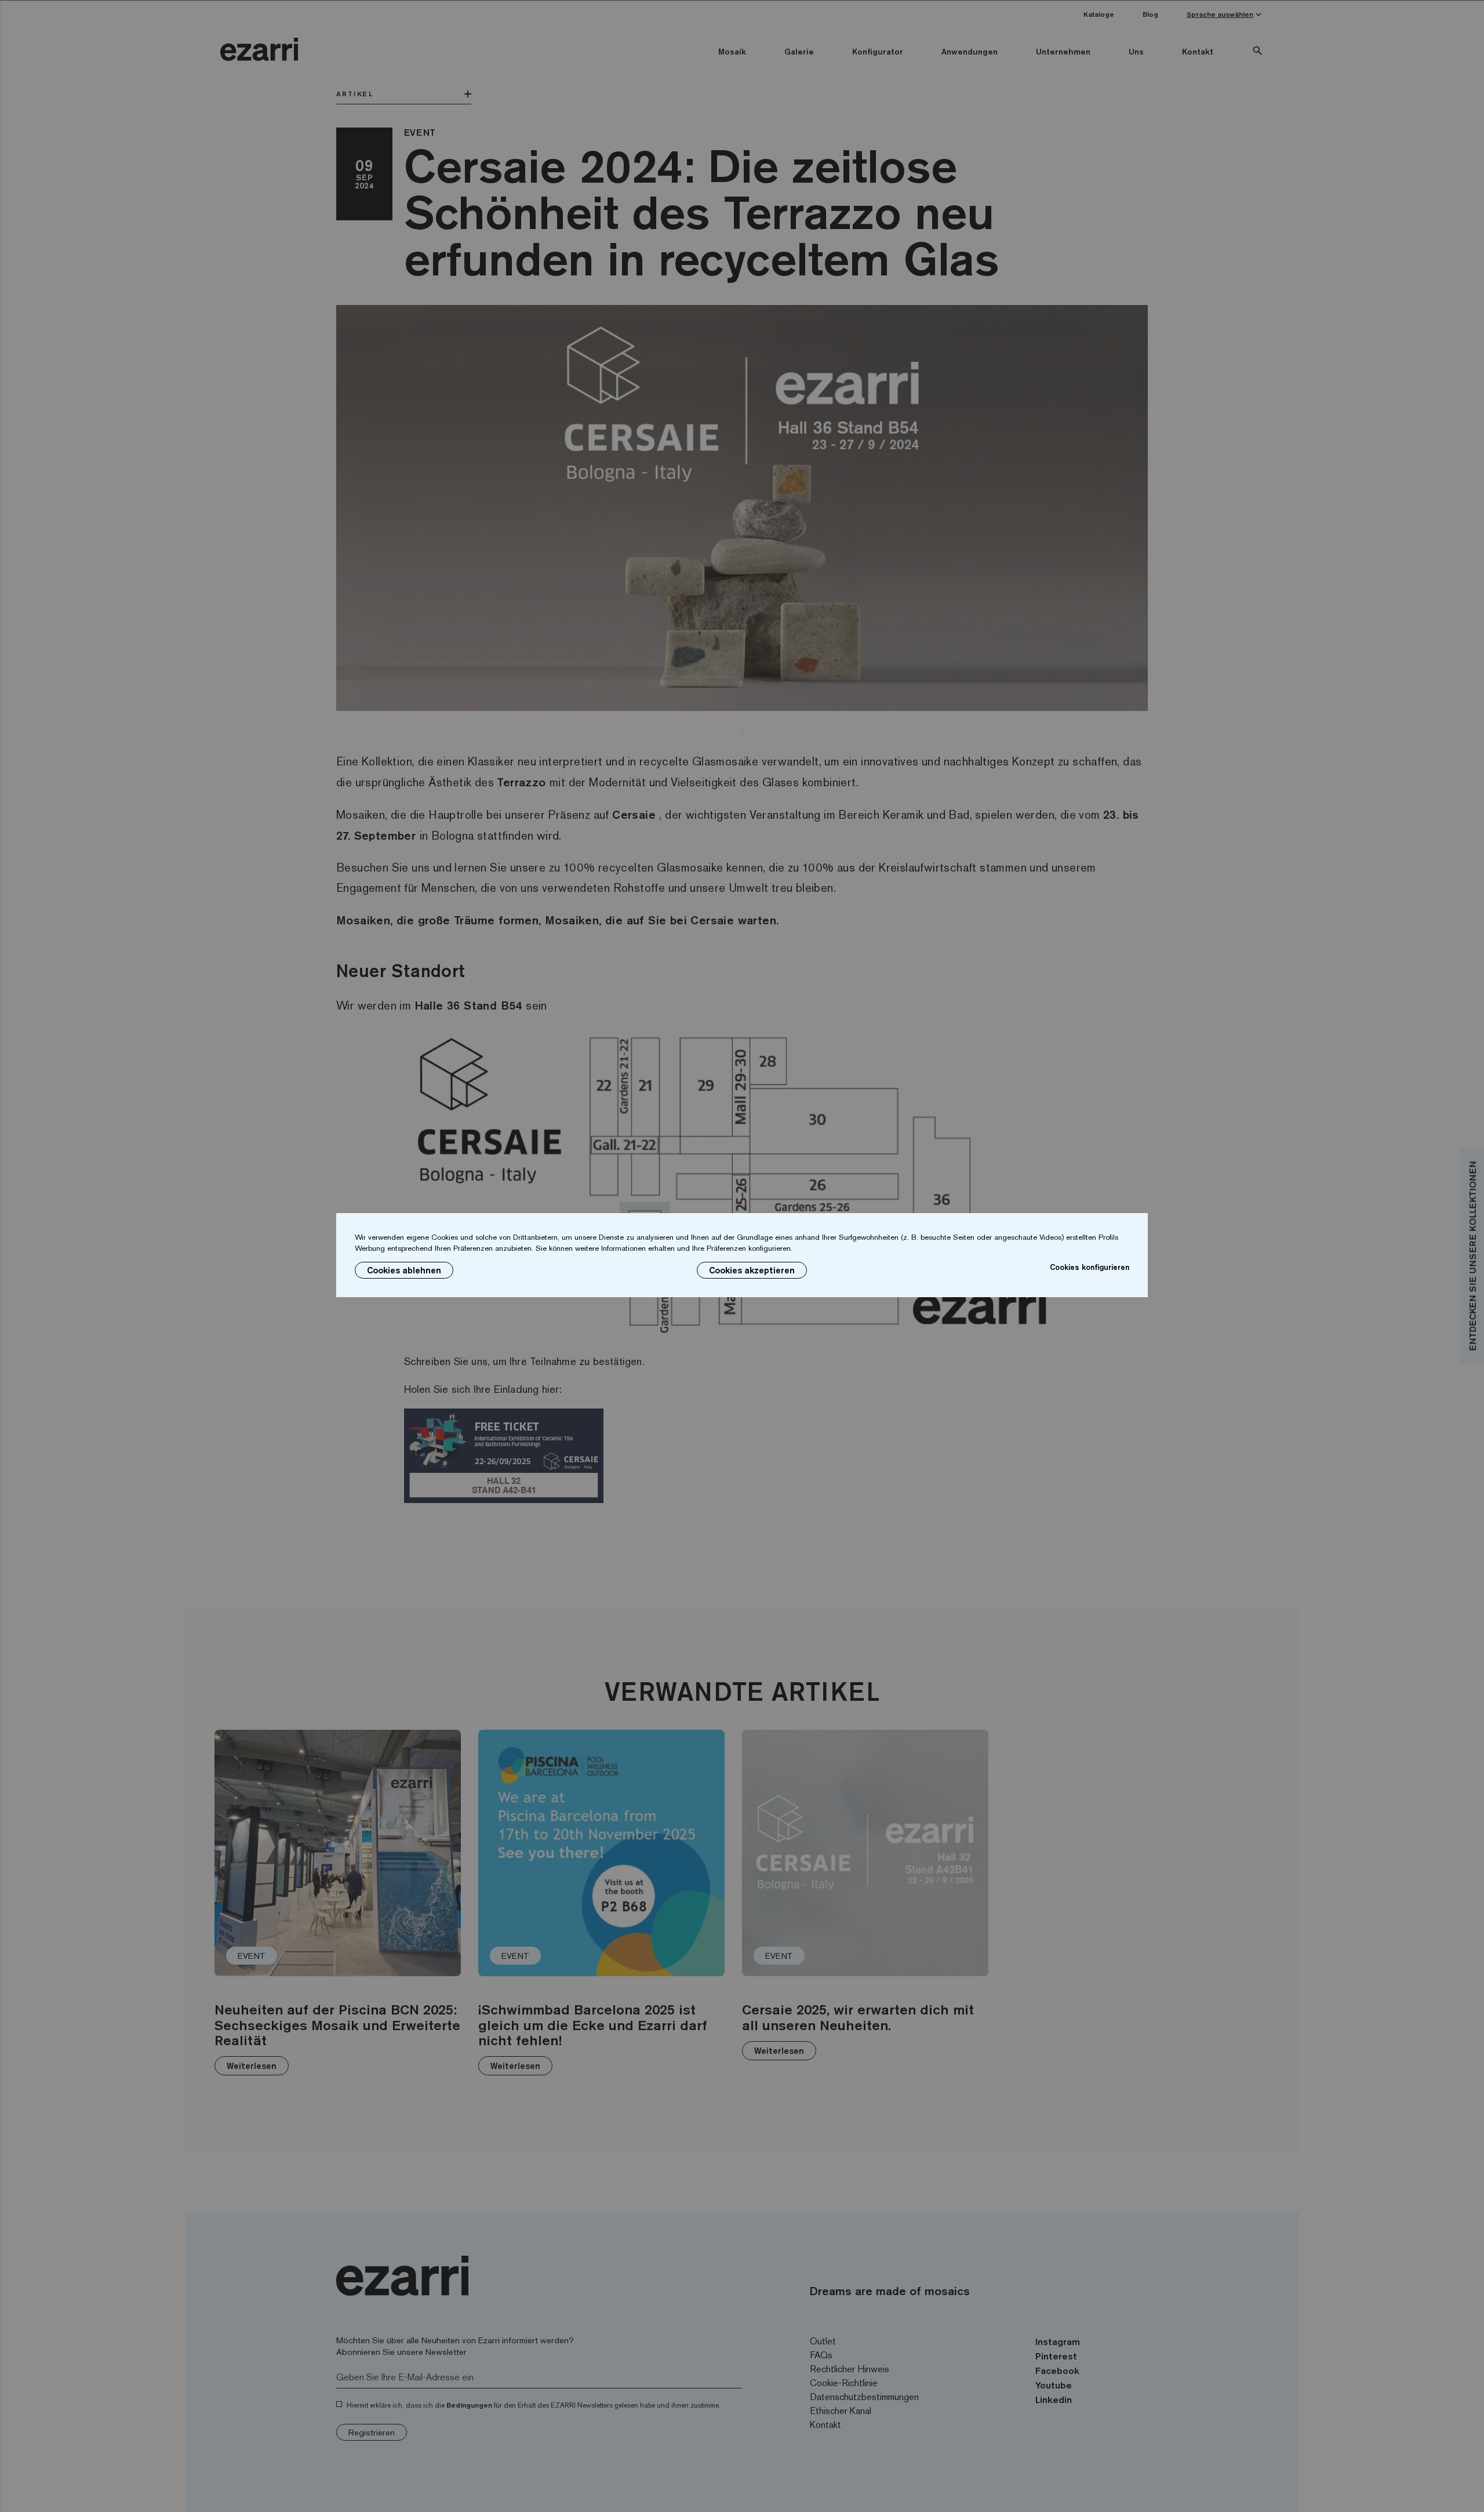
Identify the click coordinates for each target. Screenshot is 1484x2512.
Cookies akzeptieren (752, 1270)
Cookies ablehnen (404, 1270)
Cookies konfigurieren (1090, 1267)
